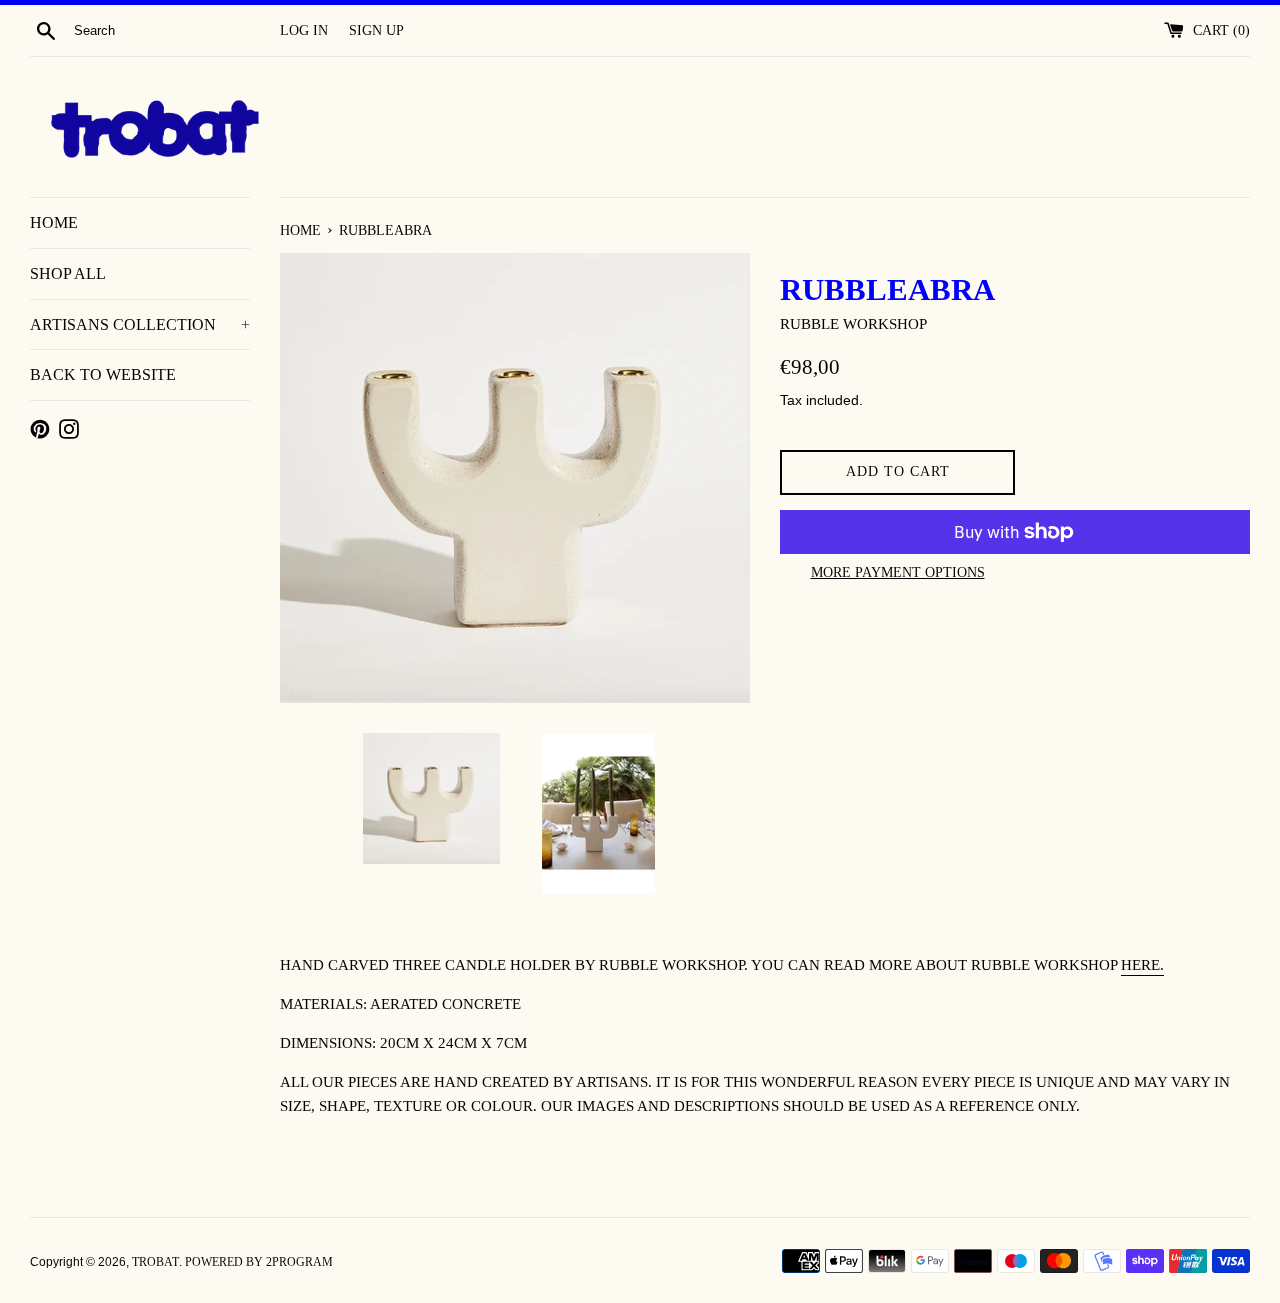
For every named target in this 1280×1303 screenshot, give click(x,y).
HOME (54, 222)
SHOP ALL (68, 273)
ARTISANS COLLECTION (140, 324)
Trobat (155, 1262)
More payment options (898, 572)
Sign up (376, 30)
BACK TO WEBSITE (103, 374)
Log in (304, 30)
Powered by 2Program (259, 1262)
